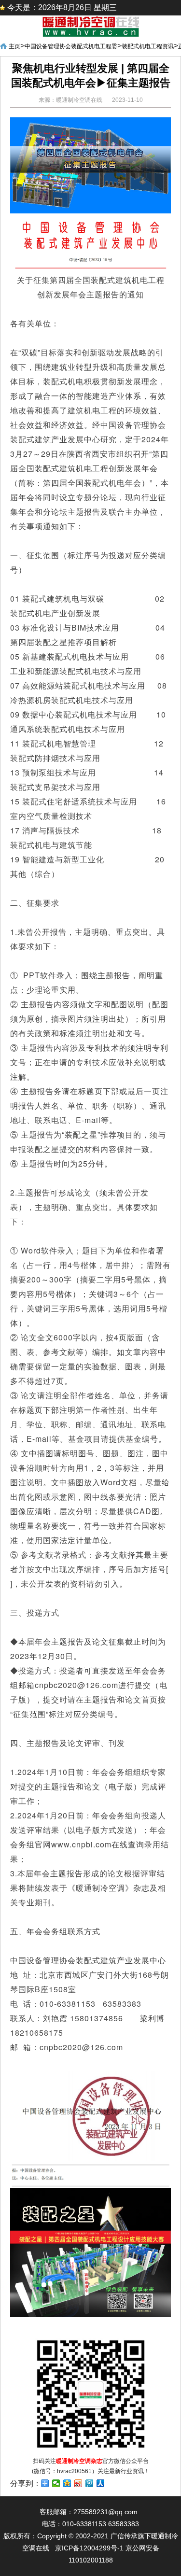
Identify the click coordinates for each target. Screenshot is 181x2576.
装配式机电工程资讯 (148, 46)
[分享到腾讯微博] (90, 2483)
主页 (14, 46)
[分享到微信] (56, 2483)
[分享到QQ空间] (67, 2483)
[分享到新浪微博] (78, 2483)
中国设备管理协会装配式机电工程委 (71, 46)
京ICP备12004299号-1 (89, 2548)
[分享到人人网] (101, 2483)
